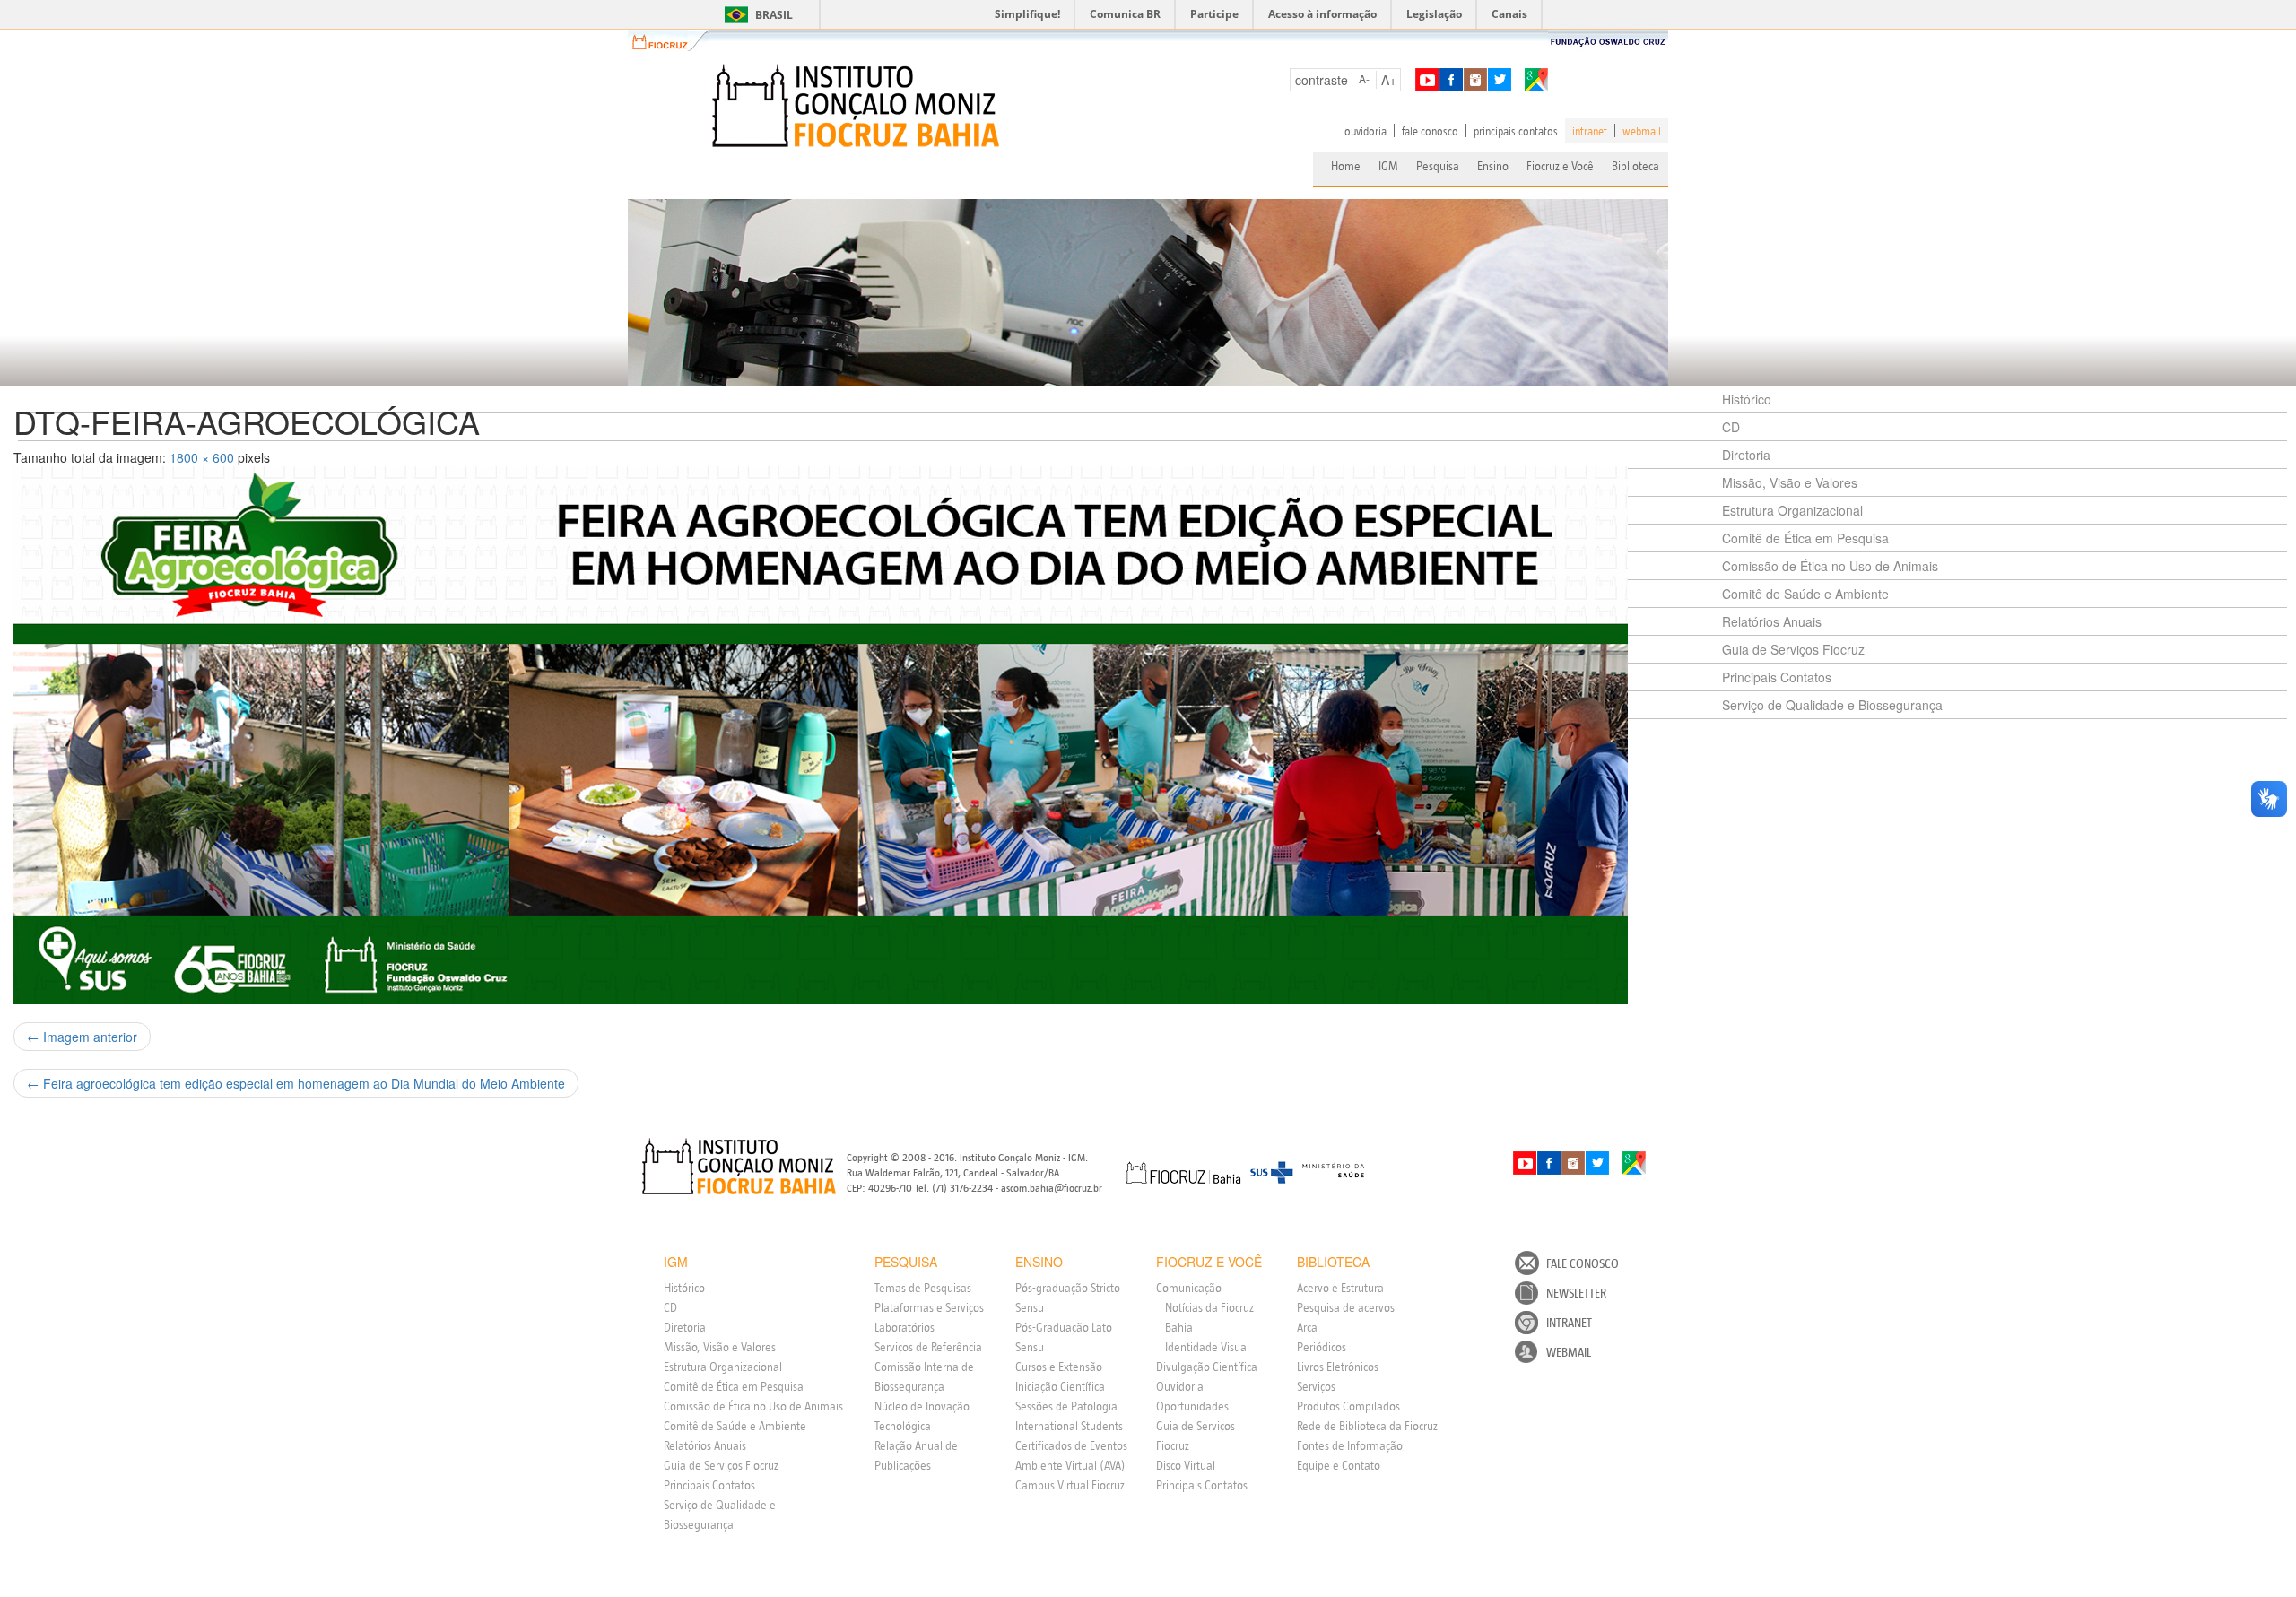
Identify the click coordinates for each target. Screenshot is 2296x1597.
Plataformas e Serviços (929, 1307)
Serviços (1316, 1386)
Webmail (1569, 1352)
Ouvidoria (1180, 1386)
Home (1346, 166)
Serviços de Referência (928, 1347)
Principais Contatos (1777, 677)
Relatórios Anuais (1772, 621)
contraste (1322, 80)
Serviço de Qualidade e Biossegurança (1832, 705)
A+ (1389, 80)
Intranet (1569, 1323)
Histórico (1747, 399)
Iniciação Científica (1060, 1386)
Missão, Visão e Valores (1790, 482)
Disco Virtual (1186, 1465)
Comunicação (1189, 1288)
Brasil (756, 15)
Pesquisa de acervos (1346, 1307)
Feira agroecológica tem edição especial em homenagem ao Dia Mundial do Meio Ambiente (296, 1083)
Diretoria (1746, 455)
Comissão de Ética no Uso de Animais (1830, 566)
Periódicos (1322, 1347)
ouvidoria (1365, 131)
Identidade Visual (1207, 1347)
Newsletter (1576, 1293)
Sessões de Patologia (1066, 1406)
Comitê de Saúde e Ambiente (1805, 594)
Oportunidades (1192, 1406)
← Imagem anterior (82, 1037)
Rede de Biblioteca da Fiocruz (1367, 1426)
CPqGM (739, 1167)
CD (1731, 427)
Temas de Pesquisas (923, 1288)
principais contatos (1516, 131)
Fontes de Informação (1350, 1445)
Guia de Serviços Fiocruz (1793, 649)
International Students (1069, 1426)
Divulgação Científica (1207, 1367)
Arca (1307, 1327)
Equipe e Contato (1339, 1465)
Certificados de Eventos (1071, 1445)
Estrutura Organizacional (1792, 510)
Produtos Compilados (1348, 1406)
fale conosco (1430, 131)
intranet (1590, 131)
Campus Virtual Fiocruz (1070, 1485)
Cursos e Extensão (1059, 1367)
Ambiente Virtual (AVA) (1070, 1465)
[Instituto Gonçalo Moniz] (854, 106)
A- (1364, 78)
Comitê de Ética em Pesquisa (1805, 538)
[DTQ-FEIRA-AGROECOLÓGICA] (861, 735)
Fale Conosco (1583, 1263)
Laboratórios (904, 1327)
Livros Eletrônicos (1338, 1367)
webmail (1642, 131)
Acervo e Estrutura (1340, 1288)
